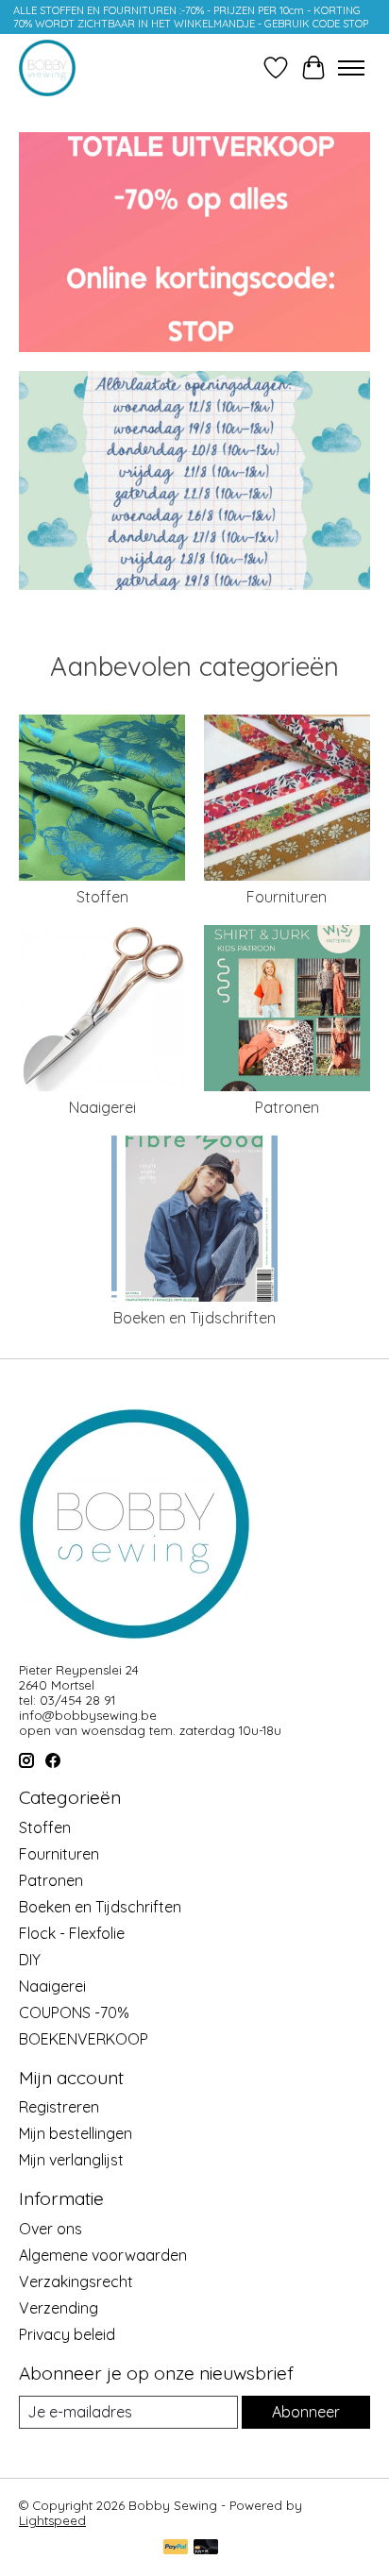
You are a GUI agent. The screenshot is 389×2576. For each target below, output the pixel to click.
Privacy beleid (67, 2334)
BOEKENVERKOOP (84, 2039)
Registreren (59, 2107)
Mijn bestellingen (76, 2133)
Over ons (51, 2229)
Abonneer (306, 2412)
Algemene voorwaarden (103, 2255)
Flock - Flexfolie (72, 1933)
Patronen (287, 1107)
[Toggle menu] (351, 68)
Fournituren (287, 897)
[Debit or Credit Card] (206, 2548)
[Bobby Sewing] (47, 68)
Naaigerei (102, 1107)
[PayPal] (176, 2548)
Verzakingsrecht (76, 2281)
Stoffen (102, 897)
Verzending (59, 2308)
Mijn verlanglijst (71, 2160)
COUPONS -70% (74, 2012)
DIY (30, 1960)
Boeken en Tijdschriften (194, 1318)
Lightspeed (52, 2520)
